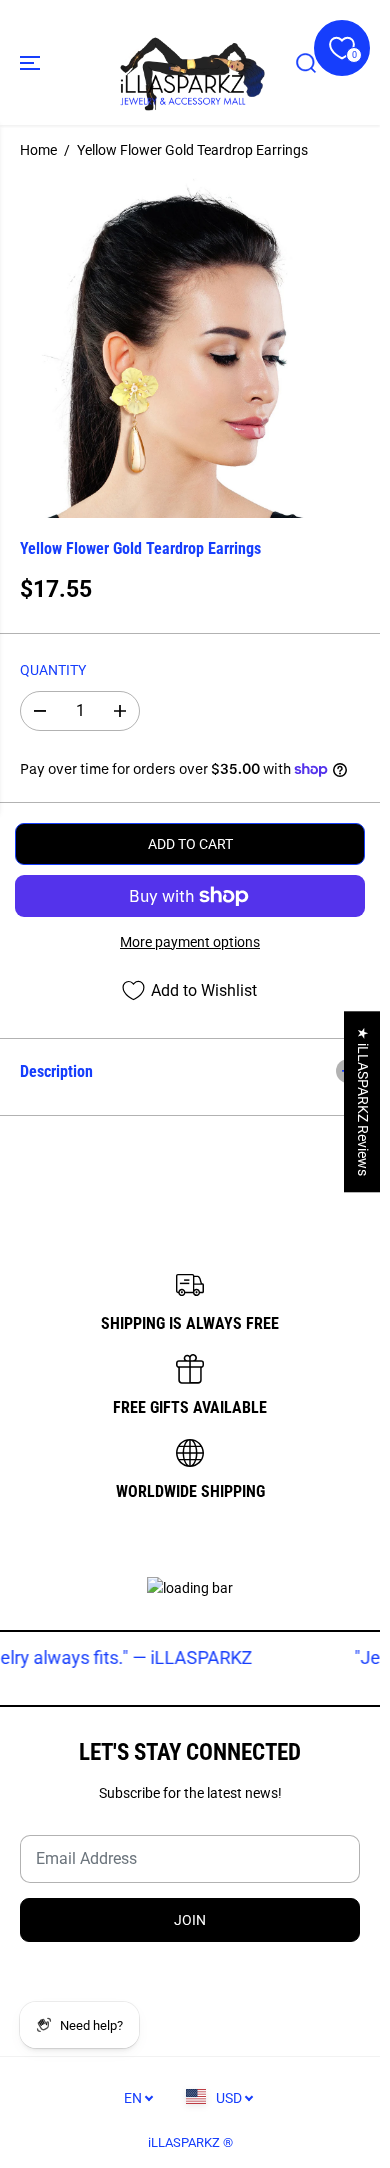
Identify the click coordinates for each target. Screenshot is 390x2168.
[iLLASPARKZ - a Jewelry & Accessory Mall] (190, 62)
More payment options (190, 942)
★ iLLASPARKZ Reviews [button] (363, 1101)
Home (38, 150)
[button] (32, 62)
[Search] (306, 63)
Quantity (53, 670)
